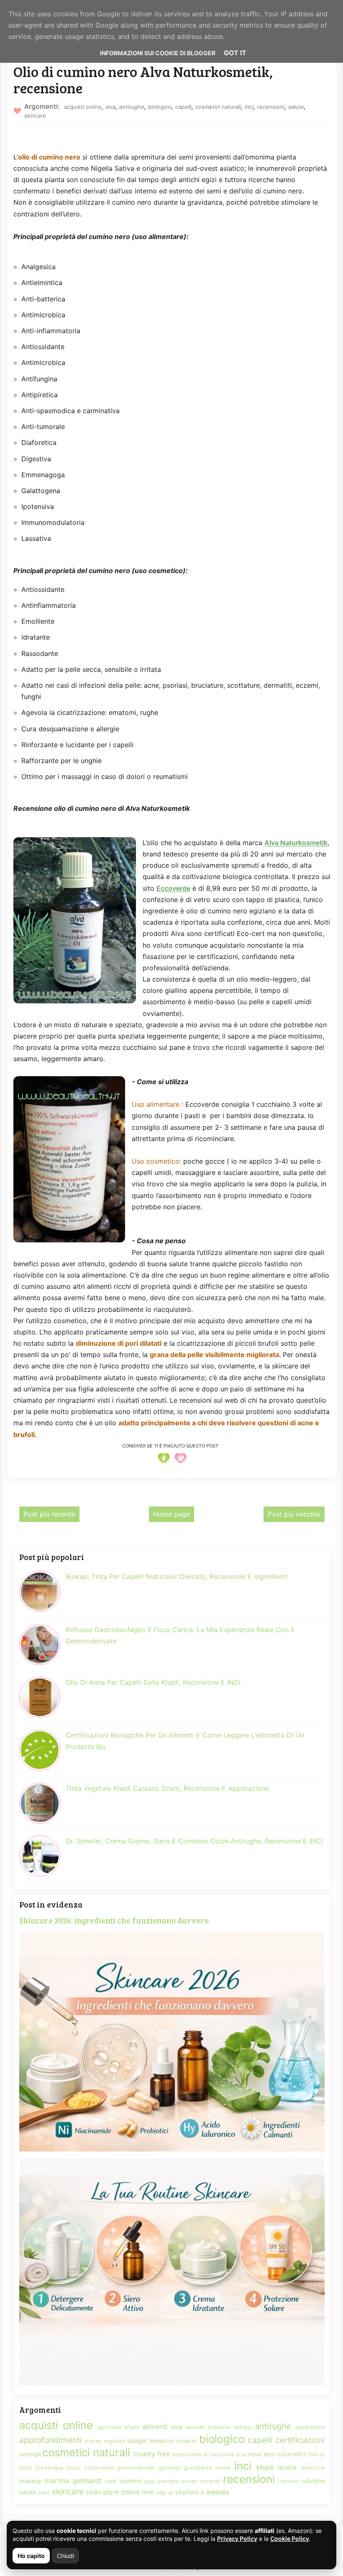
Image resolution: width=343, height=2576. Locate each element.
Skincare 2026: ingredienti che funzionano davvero (114, 1920)
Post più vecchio (294, 1514)
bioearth (186, 2441)
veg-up (165, 2492)
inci (249, 107)
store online (121, 2492)
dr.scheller (249, 2454)
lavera (287, 2467)
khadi (265, 2467)
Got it (235, 53)
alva (110, 107)
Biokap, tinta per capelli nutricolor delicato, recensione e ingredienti (177, 1576)
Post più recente (49, 1514)
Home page (171, 1514)
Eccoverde (173, 888)
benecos (161, 2441)
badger (137, 2441)
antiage (243, 2427)
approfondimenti (51, 2440)
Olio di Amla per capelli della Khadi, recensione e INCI (153, 1682)
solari (93, 2492)
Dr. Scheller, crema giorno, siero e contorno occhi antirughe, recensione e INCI (194, 1841)
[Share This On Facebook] (164, 1463)
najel (111, 2481)
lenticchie (313, 2468)
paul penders (161, 2481)
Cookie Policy (290, 2539)
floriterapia (49, 2468)
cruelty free (152, 2454)
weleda (218, 2492)
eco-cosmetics (285, 2454)
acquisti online (83, 107)
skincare (35, 116)
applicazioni (310, 2427)
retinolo (289, 2481)
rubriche (313, 2481)
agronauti (109, 2427)
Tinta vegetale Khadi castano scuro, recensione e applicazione (167, 1788)
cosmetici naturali (218, 107)
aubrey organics (105, 2441)
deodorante (187, 2454)
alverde (195, 2427)
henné (223, 2468)
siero (44, 2492)
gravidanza (198, 2468)
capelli (183, 107)
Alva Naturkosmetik (296, 843)
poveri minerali (201, 2481)
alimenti (155, 2427)
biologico (160, 107)
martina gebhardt (73, 2481)
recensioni (271, 107)
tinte (148, 2492)
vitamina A (190, 2492)
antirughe (132, 107)
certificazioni (300, 2440)
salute (296, 107)
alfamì (132, 2427)
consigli (30, 2454)
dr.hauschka (218, 2454)
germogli (170, 2468)
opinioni (131, 2481)
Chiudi (65, 2556)
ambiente (219, 2427)
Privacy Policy (237, 2539)
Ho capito (31, 2556)
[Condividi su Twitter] (180, 1463)
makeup (31, 2481)
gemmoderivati (136, 2468)
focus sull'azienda (90, 2468)
